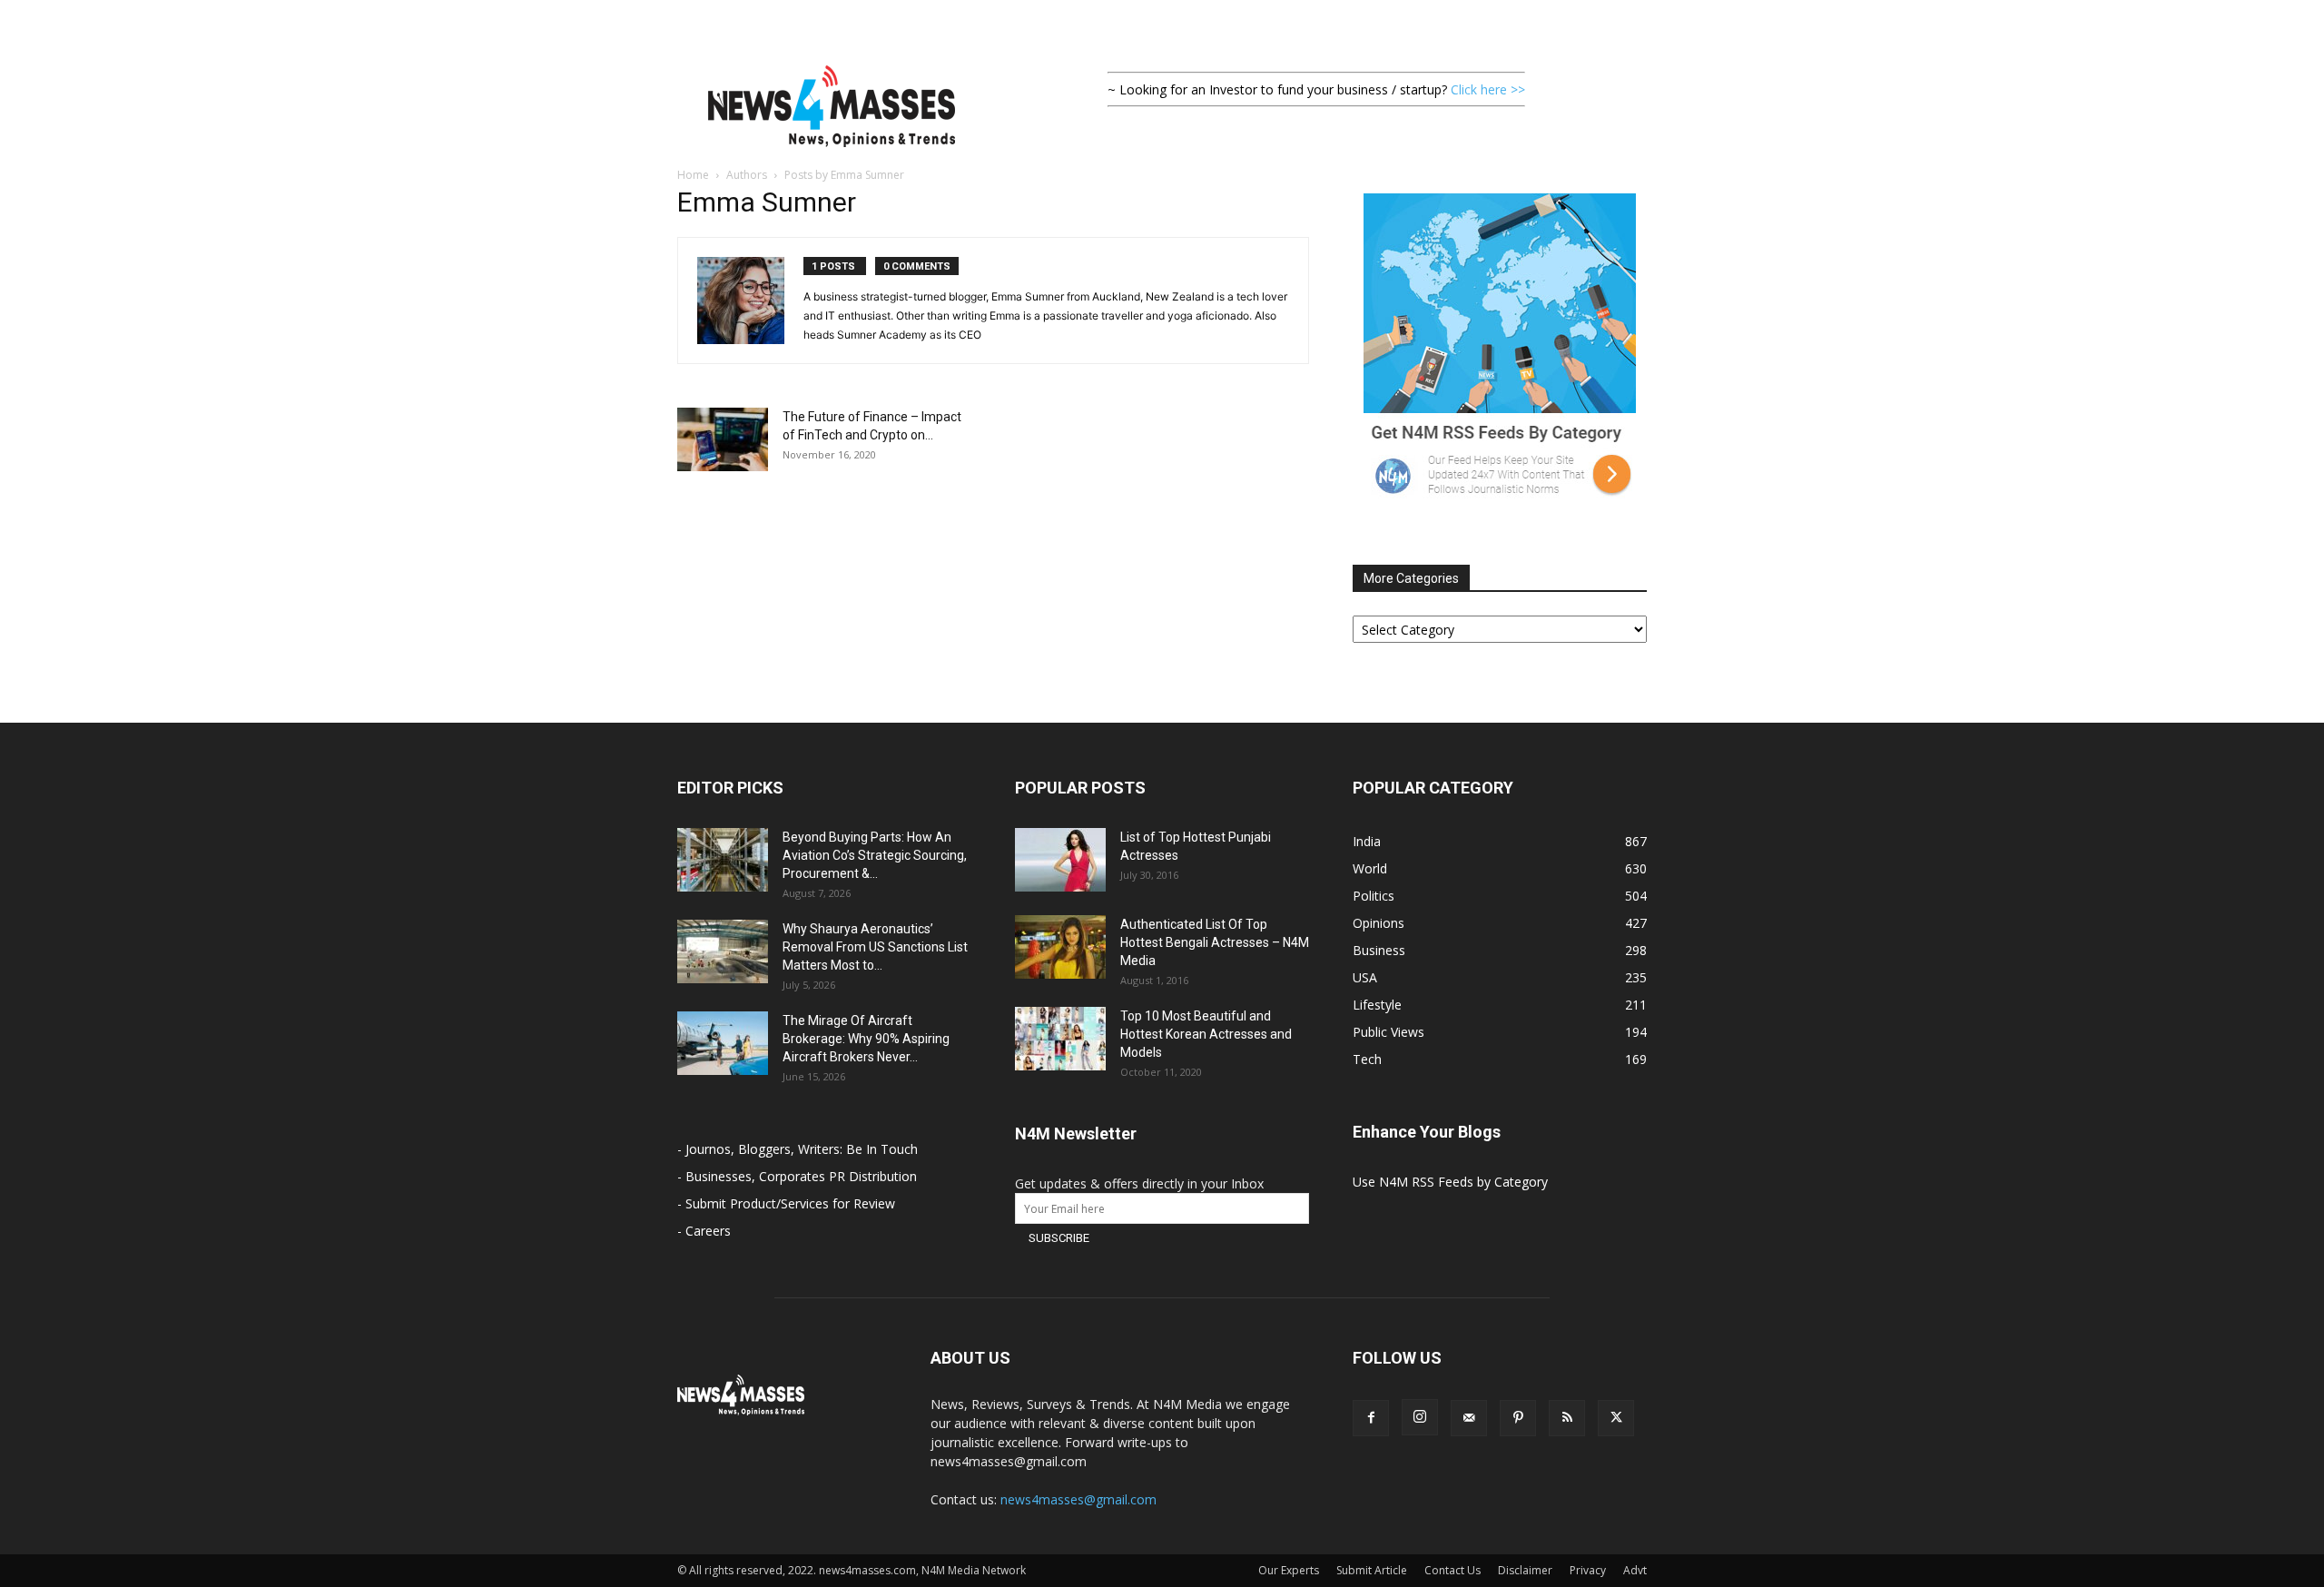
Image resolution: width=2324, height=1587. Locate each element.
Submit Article (1372, 1570)
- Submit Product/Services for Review (786, 1203)
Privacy (1588, 1570)
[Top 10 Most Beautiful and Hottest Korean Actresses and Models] (1060, 1039)
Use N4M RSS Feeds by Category (1450, 1182)
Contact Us (1452, 1570)
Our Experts (1289, 1570)
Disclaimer (1525, 1570)
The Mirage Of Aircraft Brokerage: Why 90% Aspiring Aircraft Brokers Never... (866, 1039)
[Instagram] (1420, 1417)
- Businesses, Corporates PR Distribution (797, 1176)
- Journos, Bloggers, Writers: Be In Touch (798, 1149)
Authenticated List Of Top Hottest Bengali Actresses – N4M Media (1215, 942)
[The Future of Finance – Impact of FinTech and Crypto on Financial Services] (723, 439)
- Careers (704, 1231)
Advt (1635, 1570)
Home (693, 175)
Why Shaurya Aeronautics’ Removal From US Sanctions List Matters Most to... (875, 947)
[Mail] (1469, 1418)
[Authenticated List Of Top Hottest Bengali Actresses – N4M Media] (1060, 947)
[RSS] (1567, 1418)
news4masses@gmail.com (1078, 1499)
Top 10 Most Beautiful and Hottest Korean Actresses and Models (1206, 1034)
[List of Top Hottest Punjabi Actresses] (1060, 860)
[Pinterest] (1518, 1418)
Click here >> (1488, 89)
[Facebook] (1371, 1418)
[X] (1616, 1418)
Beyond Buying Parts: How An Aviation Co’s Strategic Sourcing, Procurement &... (875, 855)
